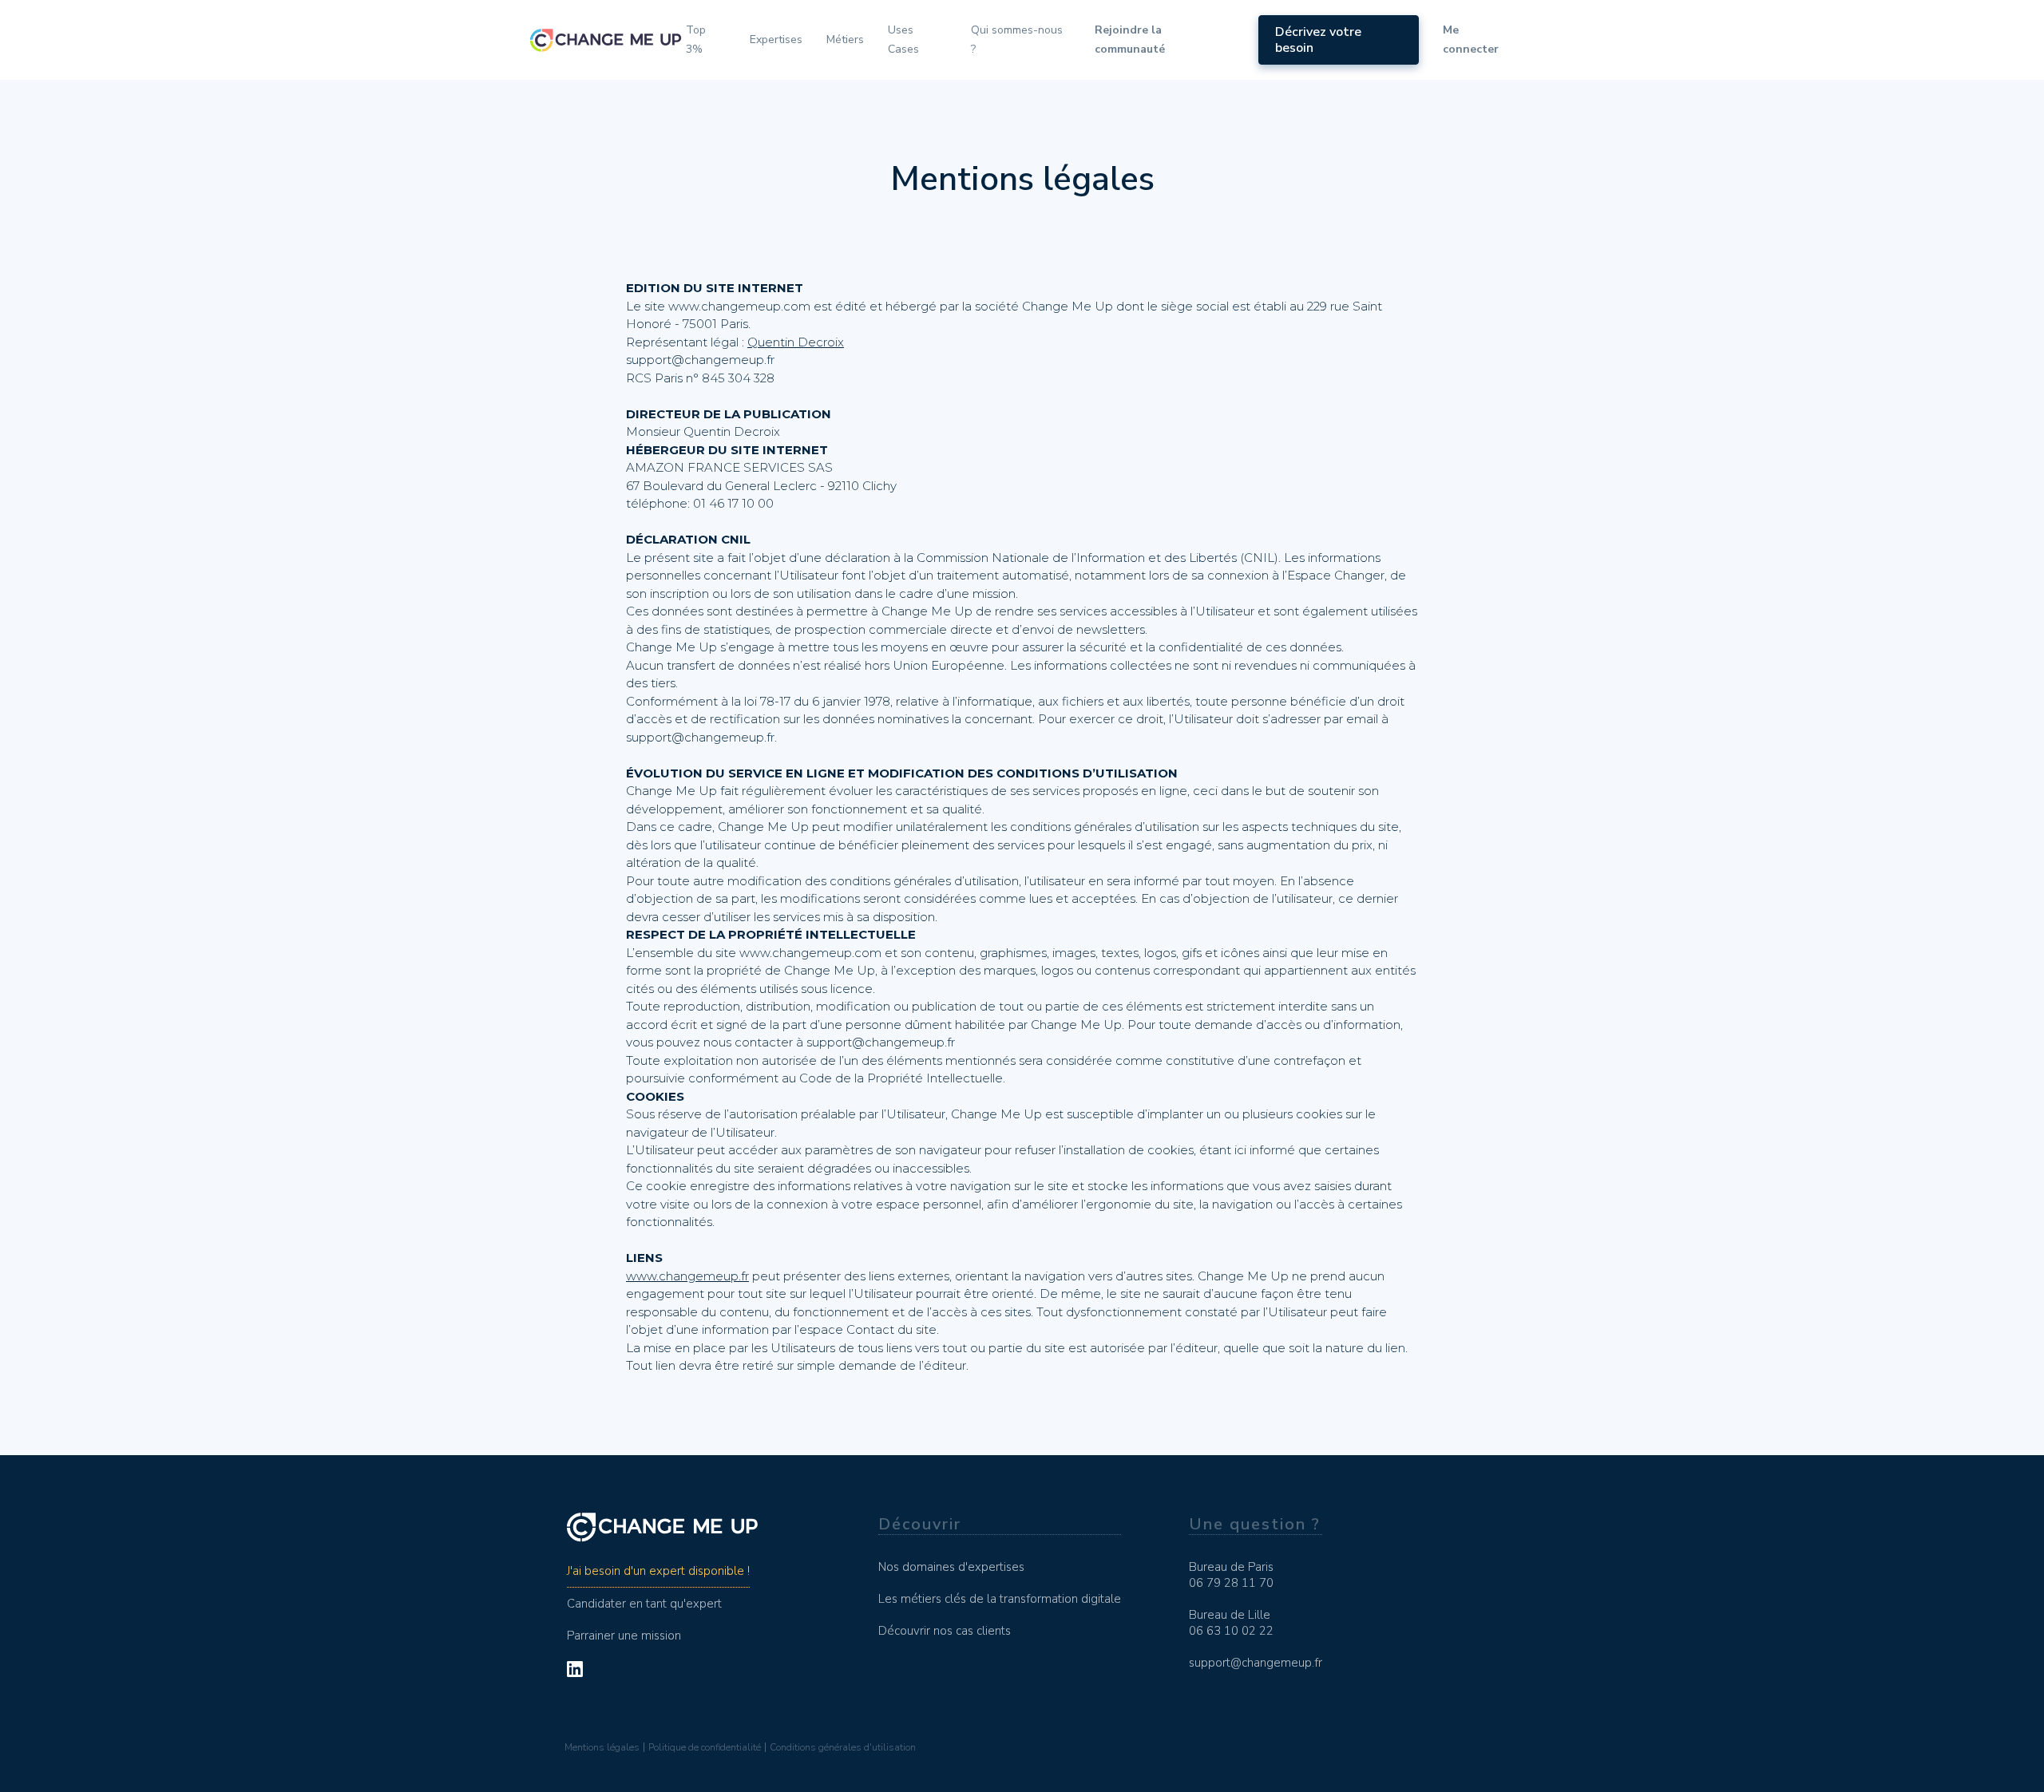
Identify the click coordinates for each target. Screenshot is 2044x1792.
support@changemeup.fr (1256, 1663)
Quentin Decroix (796, 342)
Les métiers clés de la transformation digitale (1000, 1599)
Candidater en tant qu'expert (644, 1604)
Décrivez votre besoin (1318, 40)
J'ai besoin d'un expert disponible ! (658, 1571)
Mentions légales (602, 1747)
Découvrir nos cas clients (945, 1631)
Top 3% (696, 40)
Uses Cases (903, 40)
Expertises (776, 40)
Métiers (845, 40)
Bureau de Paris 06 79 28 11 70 (1231, 1575)
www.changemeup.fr (687, 1276)
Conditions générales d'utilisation (843, 1747)
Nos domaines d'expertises (951, 1567)
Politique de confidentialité (705, 1747)
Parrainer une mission (624, 1636)
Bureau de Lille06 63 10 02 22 (1231, 1623)
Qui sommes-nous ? (1017, 40)
